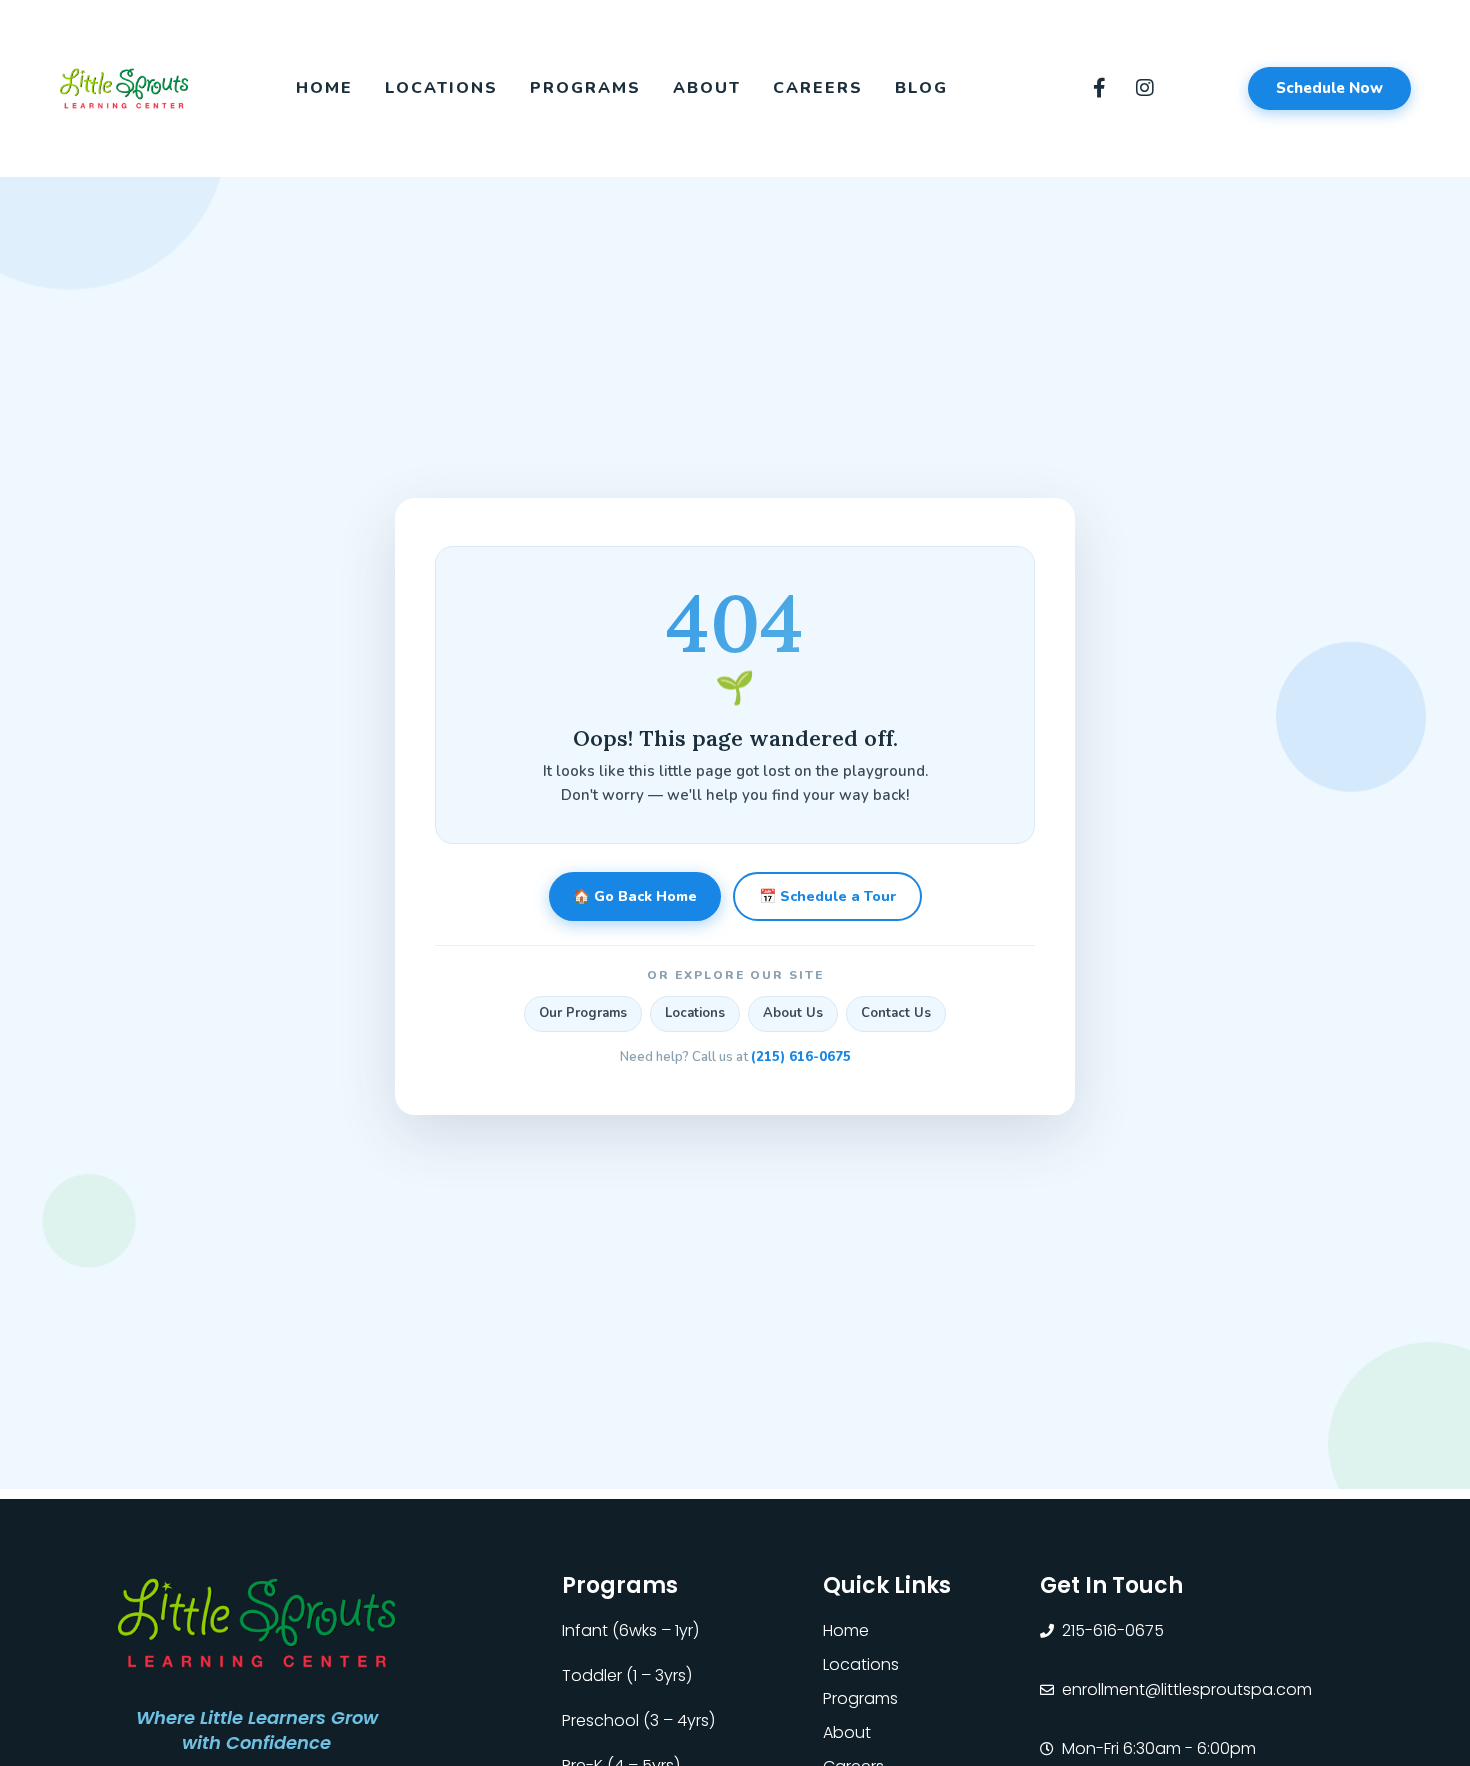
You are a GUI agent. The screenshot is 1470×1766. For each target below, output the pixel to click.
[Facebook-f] (1100, 88)
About (707, 88)
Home (324, 88)
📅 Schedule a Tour (827, 897)
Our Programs (583, 1014)
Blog (921, 88)
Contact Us (896, 1014)
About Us (793, 1014)
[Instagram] (1145, 88)
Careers (818, 88)
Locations (441, 88)
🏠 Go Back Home (635, 897)
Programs (585, 88)
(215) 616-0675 (801, 1057)
